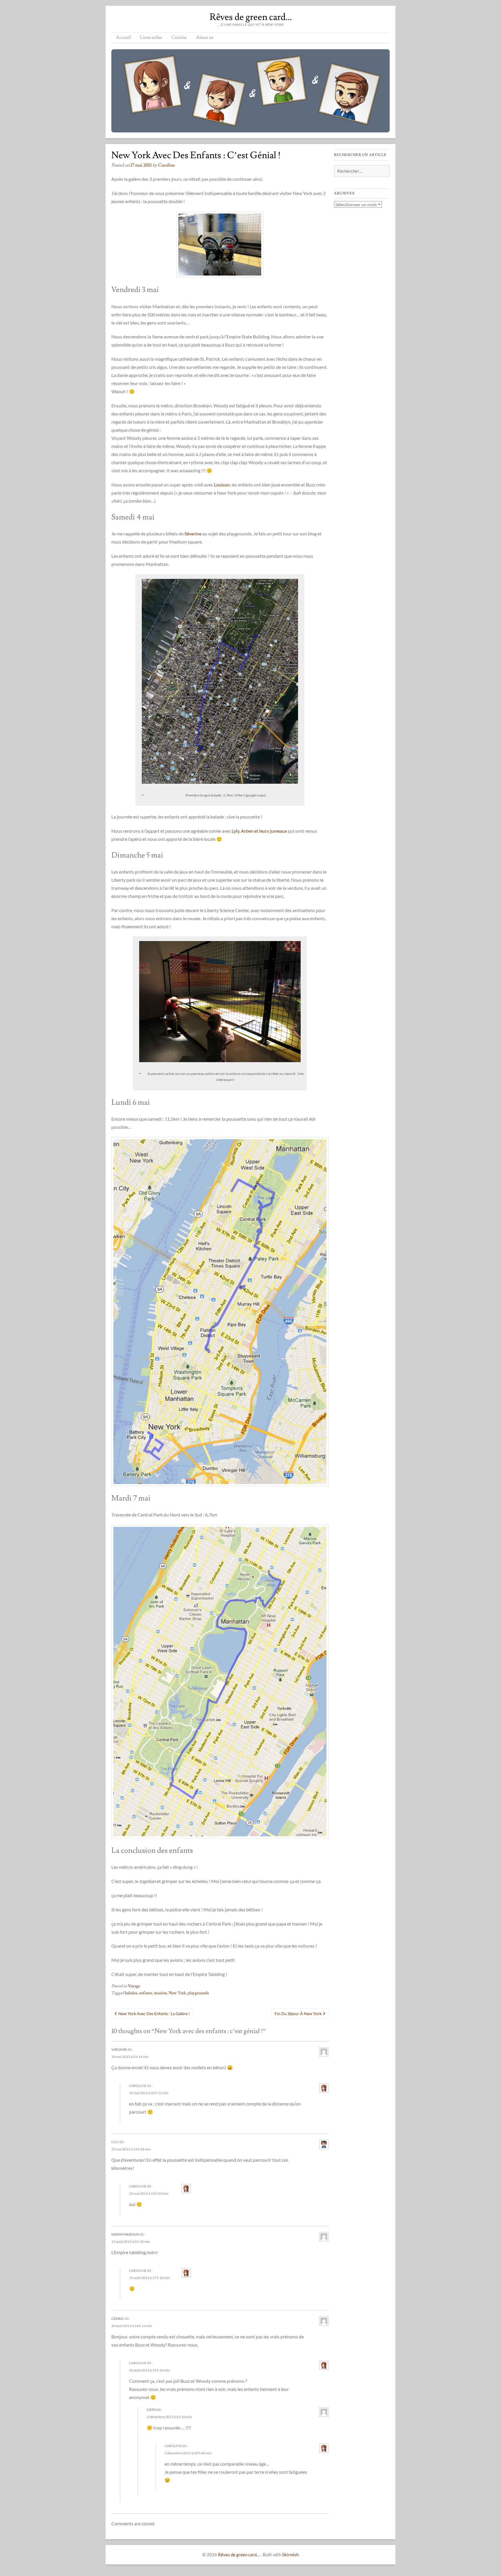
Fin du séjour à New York (298, 2013)
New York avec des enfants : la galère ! (154, 2013)
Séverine (193, 534)
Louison (222, 485)
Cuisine (179, 37)
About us (205, 37)
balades (131, 1993)
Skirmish (290, 2555)
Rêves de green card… (251, 17)
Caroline (166, 165)
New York (177, 1993)
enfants (146, 1993)
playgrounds (198, 1993)
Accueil (123, 37)
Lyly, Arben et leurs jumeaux (259, 831)
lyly (115, 2142)
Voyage (134, 1986)
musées (160, 1993)
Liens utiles (151, 37)
